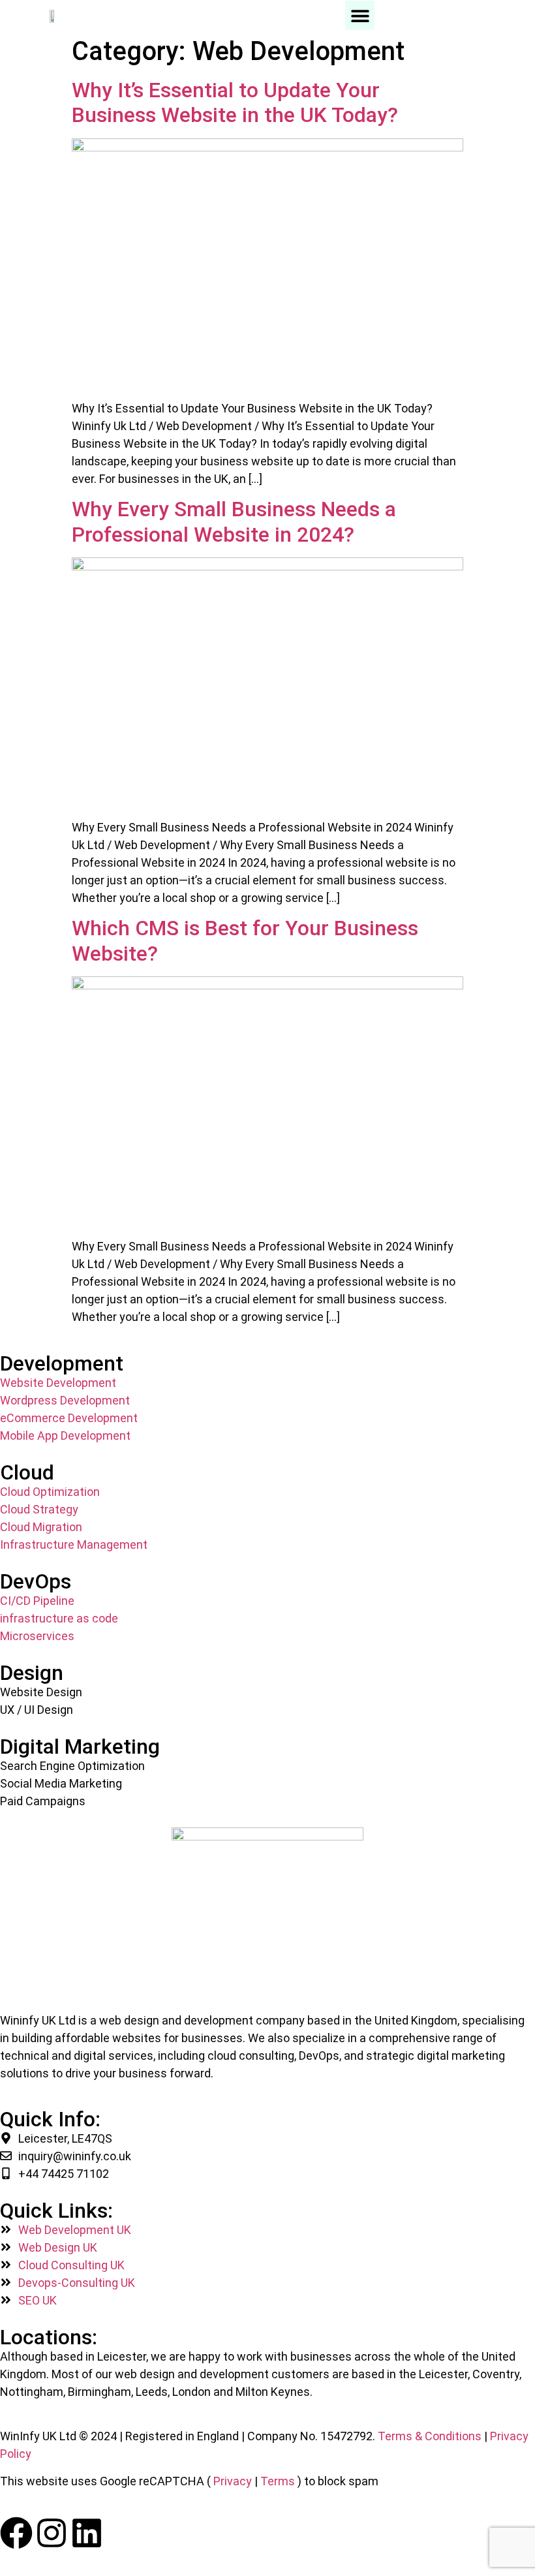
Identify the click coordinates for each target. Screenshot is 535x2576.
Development (62, 1363)
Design (32, 1673)
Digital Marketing (80, 1746)
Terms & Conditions (430, 2436)
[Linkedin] (87, 2533)
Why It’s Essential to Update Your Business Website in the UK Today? (235, 102)
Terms (278, 2481)
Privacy (233, 2481)
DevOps (36, 1581)
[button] (360, 15)
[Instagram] (52, 2533)
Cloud (27, 1472)
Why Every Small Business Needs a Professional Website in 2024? (234, 521)
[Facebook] (16, 2533)
